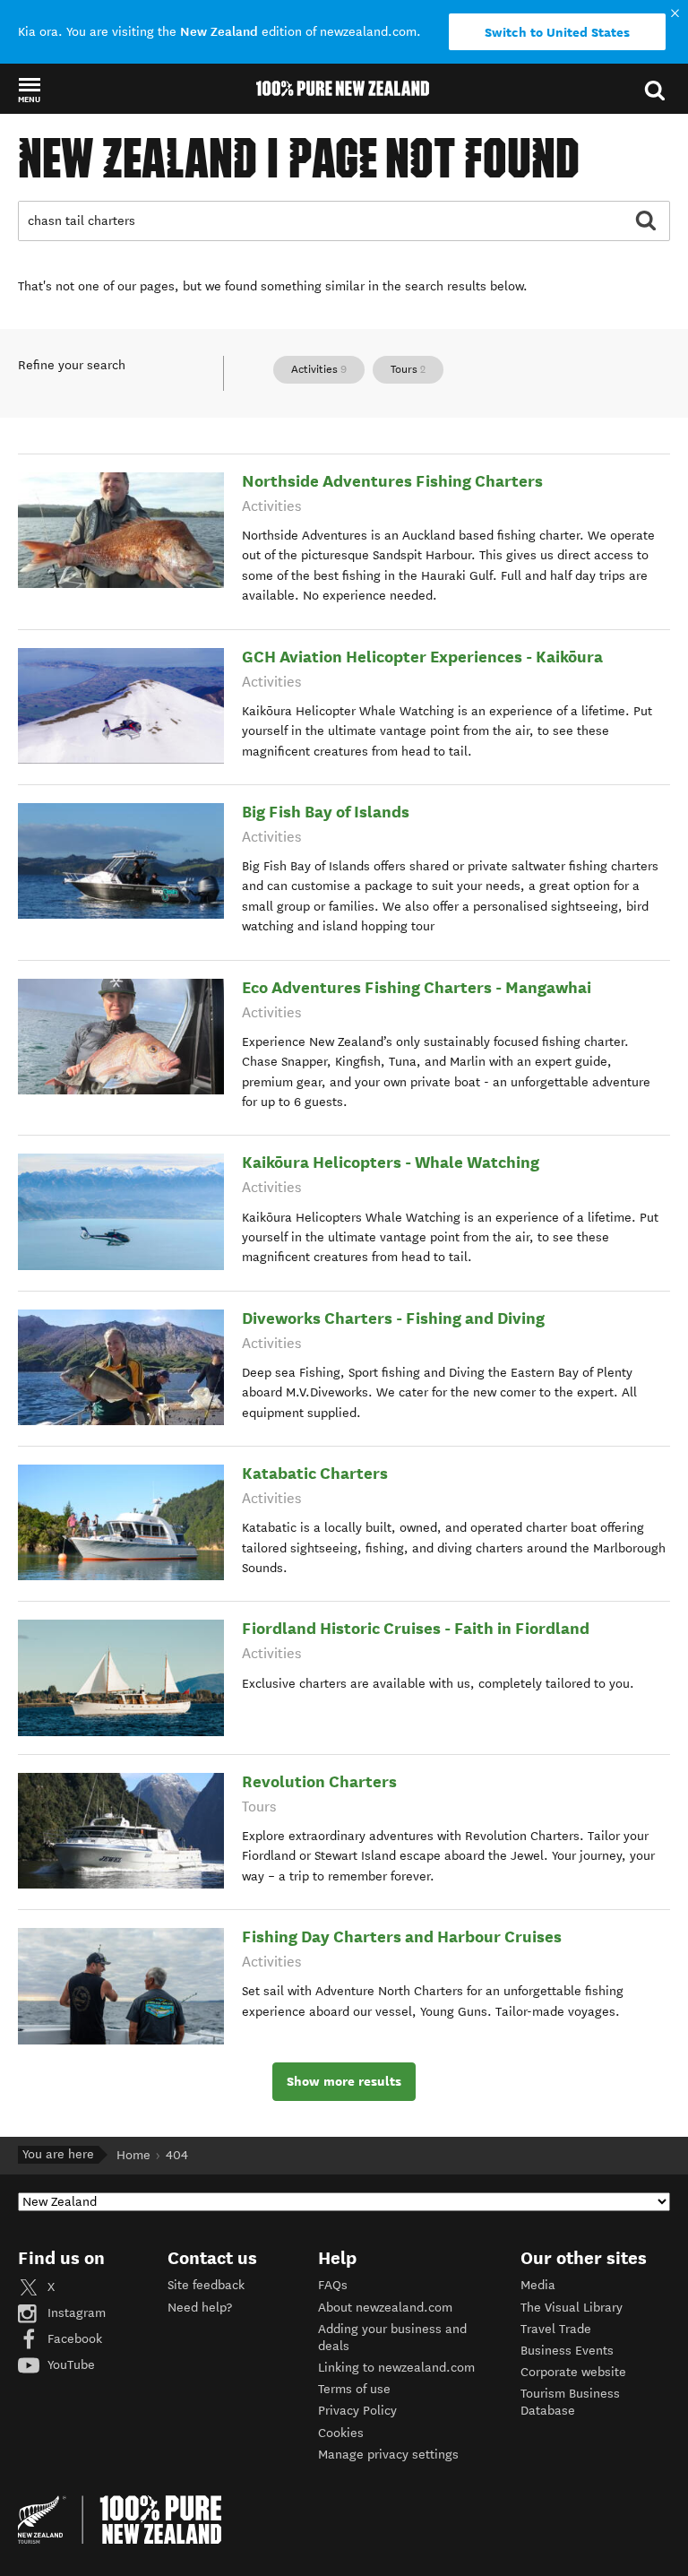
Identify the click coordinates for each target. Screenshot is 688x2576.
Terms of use (354, 2389)
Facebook (73, 2339)
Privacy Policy (357, 2411)
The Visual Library (572, 2308)
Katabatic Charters (315, 1473)
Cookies (341, 2433)
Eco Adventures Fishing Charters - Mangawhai (417, 987)
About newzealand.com (385, 2308)
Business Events (567, 2351)
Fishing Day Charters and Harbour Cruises (402, 1936)
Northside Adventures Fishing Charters (392, 481)
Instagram (75, 2313)
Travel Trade (556, 2329)
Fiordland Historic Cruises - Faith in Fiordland (416, 1628)
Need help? (200, 2308)
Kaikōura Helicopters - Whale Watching (391, 1162)
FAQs (333, 2285)
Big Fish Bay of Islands (326, 812)
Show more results (344, 2081)
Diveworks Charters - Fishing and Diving (393, 1318)
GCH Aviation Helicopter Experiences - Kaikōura (422, 657)
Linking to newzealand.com (396, 2368)
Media (538, 2285)
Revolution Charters (319, 1781)
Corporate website (573, 2372)
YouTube (69, 2365)
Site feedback (206, 2285)
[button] (29, 90)
